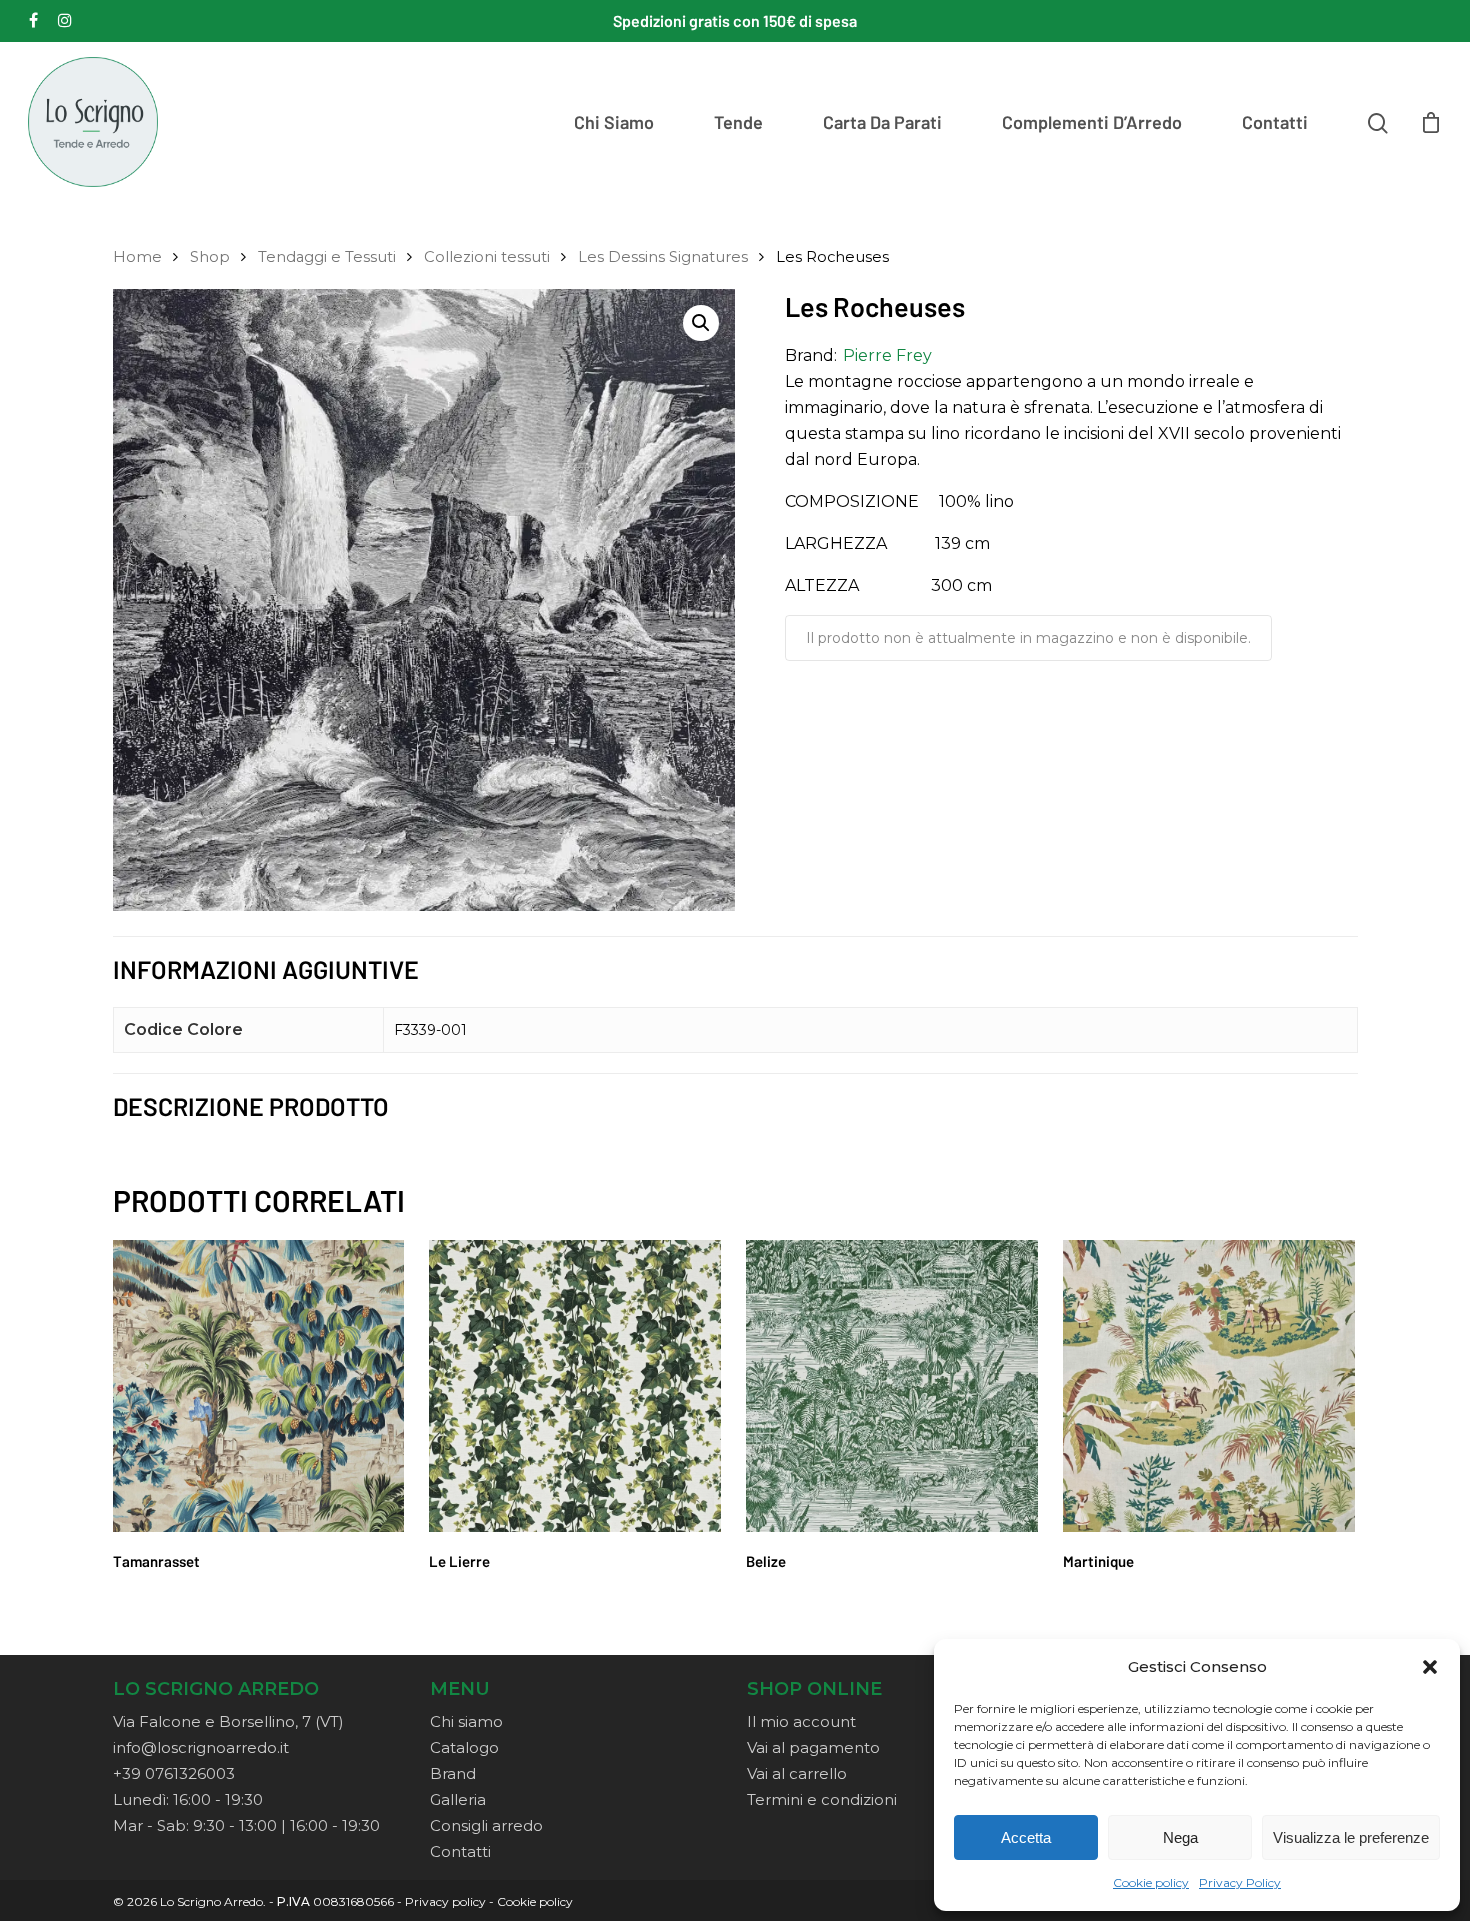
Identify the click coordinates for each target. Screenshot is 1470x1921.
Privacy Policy (1240, 1882)
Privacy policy (445, 1901)
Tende (738, 122)
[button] (1430, 1667)
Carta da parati (882, 122)
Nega (1180, 1837)
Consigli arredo (486, 1825)
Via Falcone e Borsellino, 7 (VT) (228, 1721)
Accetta (1026, 1837)
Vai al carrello (797, 1773)
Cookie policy (1151, 1882)
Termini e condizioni (822, 1799)
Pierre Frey (887, 355)
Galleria (458, 1799)
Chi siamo (614, 122)
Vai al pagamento (813, 1747)
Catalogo (464, 1747)
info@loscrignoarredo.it (201, 1747)
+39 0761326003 (174, 1773)
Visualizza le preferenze (1351, 1837)
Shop (210, 257)
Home (137, 257)
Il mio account (801, 1721)
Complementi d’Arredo (1092, 122)
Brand (453, 1773)
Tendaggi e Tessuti (327, 257)
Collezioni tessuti (487, 257)
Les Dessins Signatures (663, 257)
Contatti (1275, 122)
